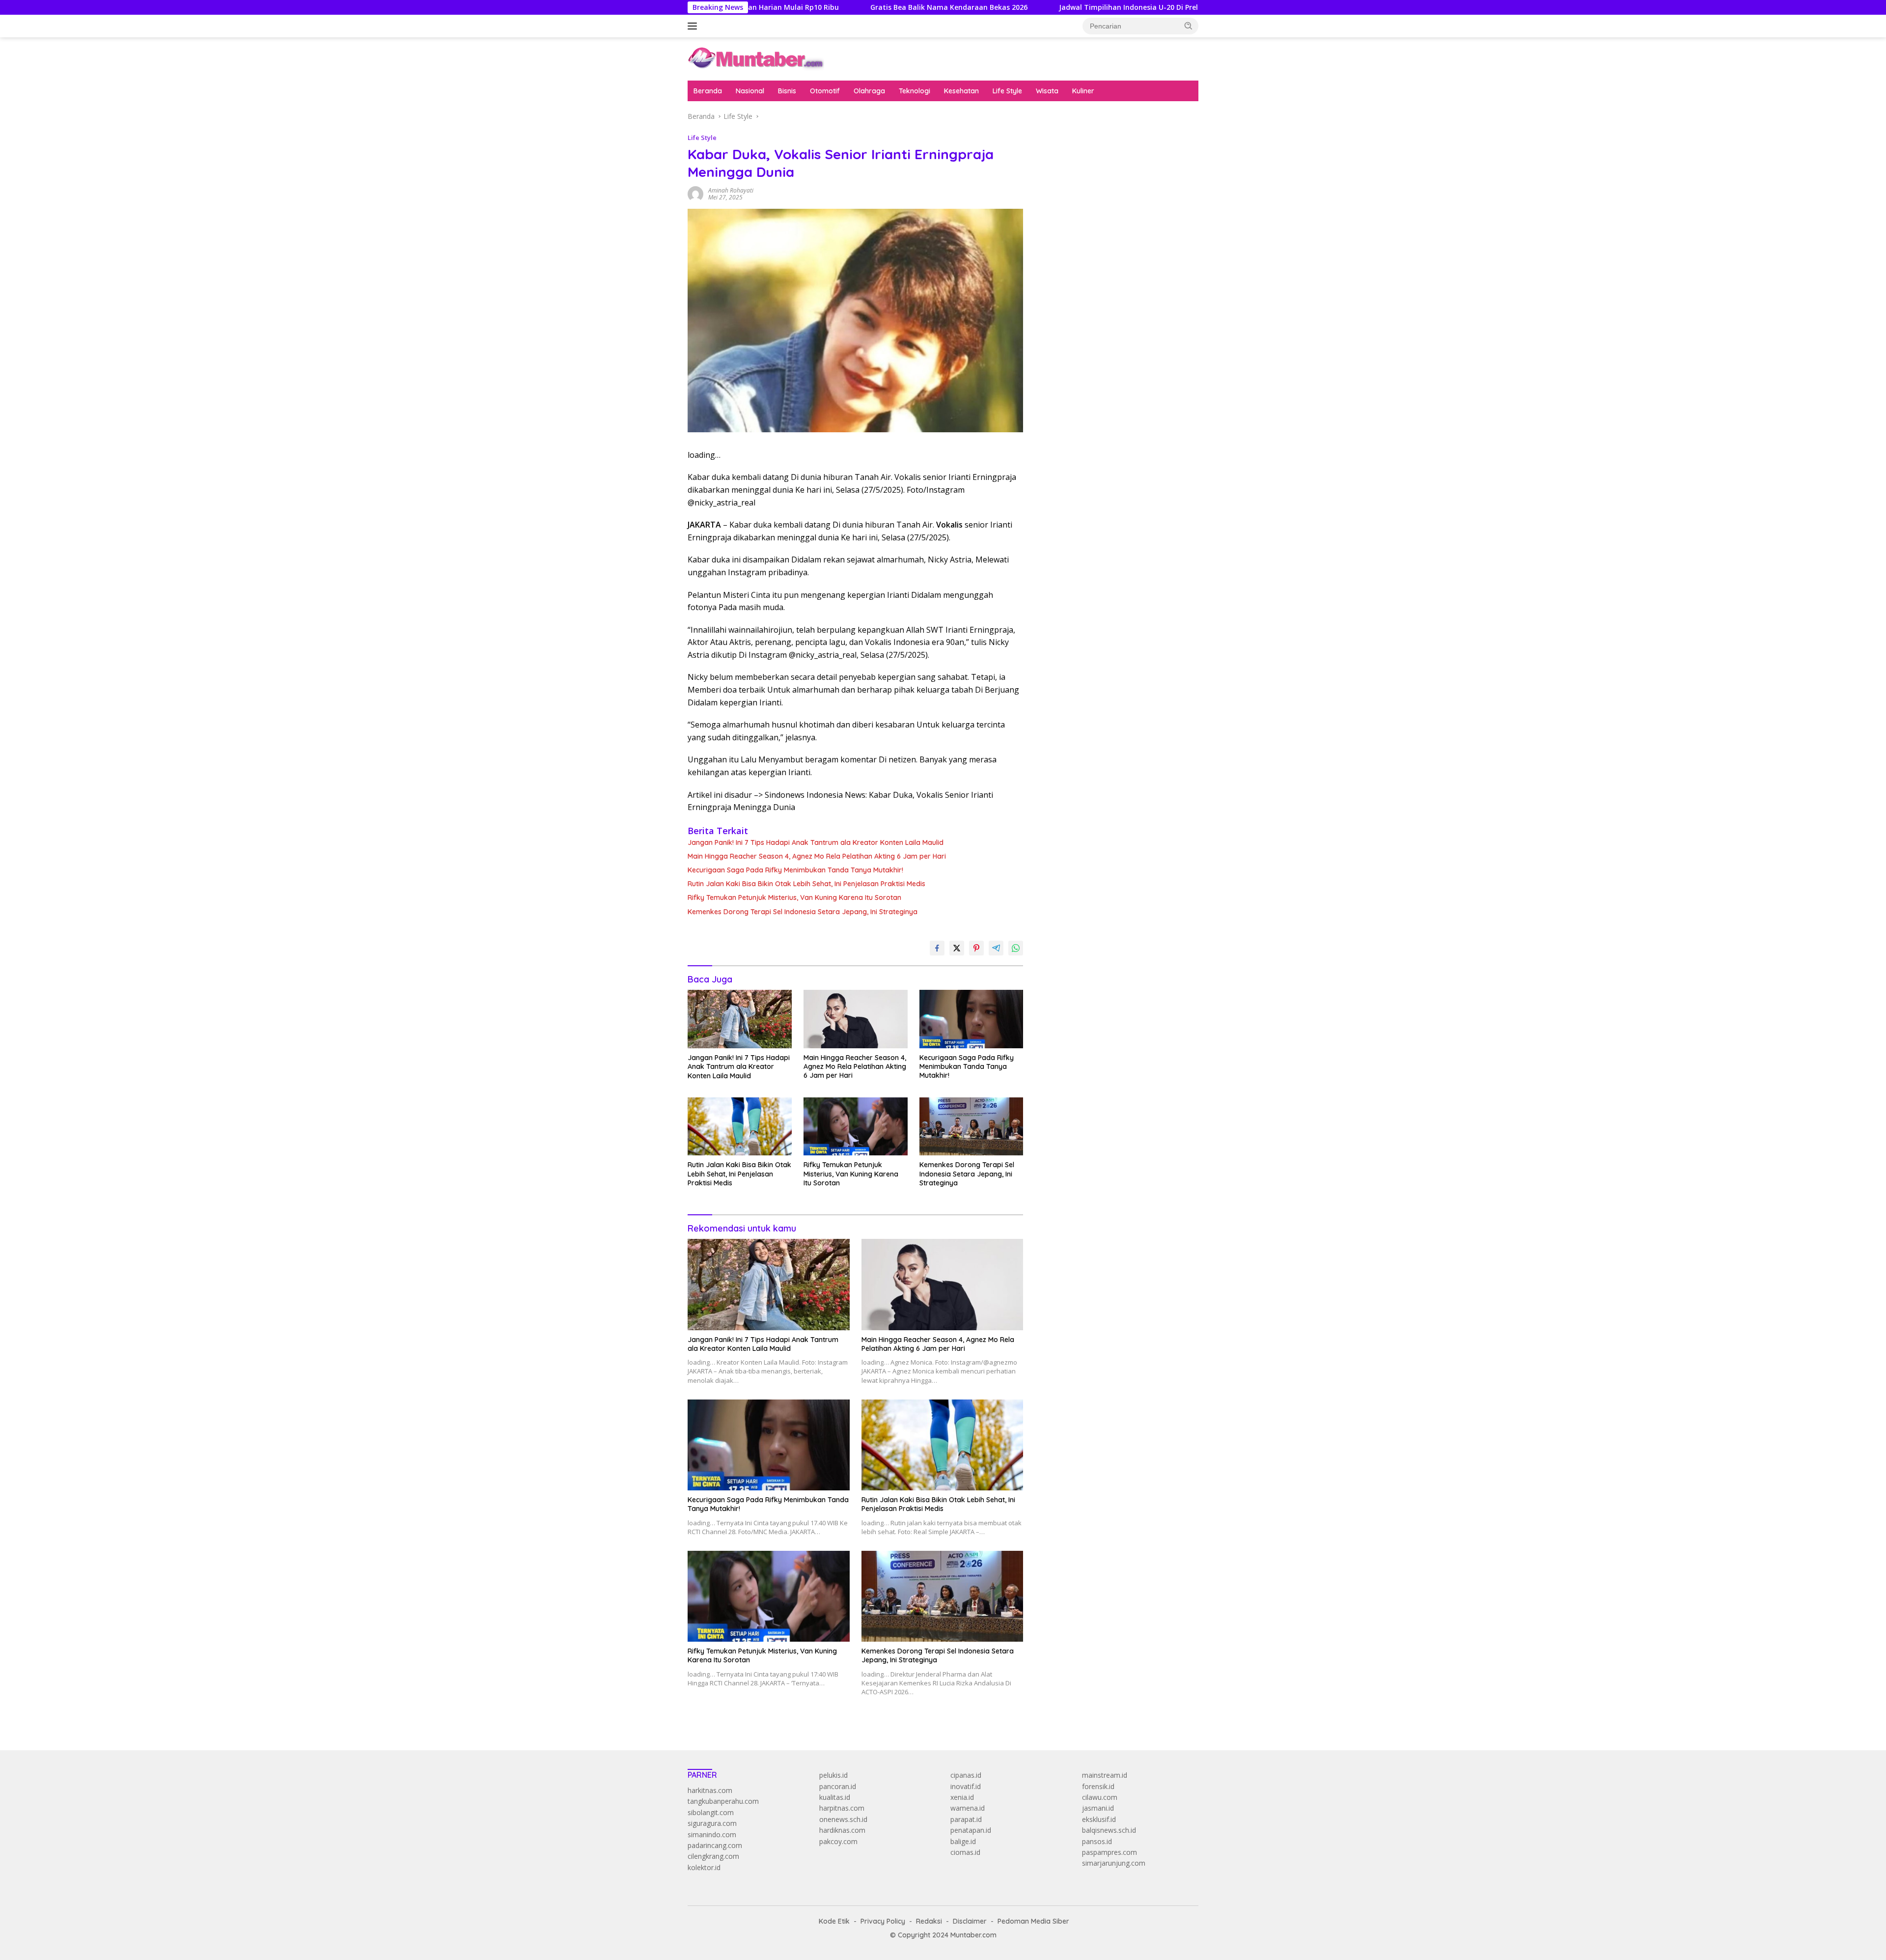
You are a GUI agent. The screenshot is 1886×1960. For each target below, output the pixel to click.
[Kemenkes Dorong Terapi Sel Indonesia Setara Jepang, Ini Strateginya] (971, 1127)
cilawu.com (1100, 1797)
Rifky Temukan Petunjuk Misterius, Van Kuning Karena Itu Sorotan (794, 897)
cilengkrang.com (713, 1856)
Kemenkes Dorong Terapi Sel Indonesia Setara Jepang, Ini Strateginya (803, 912)
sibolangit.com (711, 1812)
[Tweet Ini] (957, 948)
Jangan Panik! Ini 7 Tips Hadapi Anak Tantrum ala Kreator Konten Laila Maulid (816, 842)
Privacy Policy (883, 1921)
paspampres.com (1109, 1852)
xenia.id (962, 1797)
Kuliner (1083, 91)
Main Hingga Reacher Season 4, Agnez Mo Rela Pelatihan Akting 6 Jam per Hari (817, 856)
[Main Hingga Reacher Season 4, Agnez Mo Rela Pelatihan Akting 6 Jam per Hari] (856, 1019)
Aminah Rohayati (731, 190)
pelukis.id (833, 1775)
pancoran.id (838, 1786)
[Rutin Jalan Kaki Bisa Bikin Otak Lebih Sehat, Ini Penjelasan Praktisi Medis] (740, 1127)
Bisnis (787, 91)
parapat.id (966, 1819)
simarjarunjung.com (1114, 1863)
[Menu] (694, 26)
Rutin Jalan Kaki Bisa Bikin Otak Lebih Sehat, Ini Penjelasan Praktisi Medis (806, 884)
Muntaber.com (973, 1935)
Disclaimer (970, 1921)
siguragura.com (712, 1823)
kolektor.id (704, 1867)
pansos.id (1097, 1841)
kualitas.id (835, 1797)
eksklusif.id (1099, 1819)
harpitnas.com (842, 1808)
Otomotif (825, 91)
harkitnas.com (710, 1790)
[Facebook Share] (937, 948)
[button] (1189, 26)
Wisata (1047, 91)
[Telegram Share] (996, 948)
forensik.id (1098, 1786)
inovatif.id (966, 1786)
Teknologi (915, 91)
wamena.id (968, 1808)
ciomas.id (965, 1852)
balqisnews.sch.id (1109, 1830)
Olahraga (869, 91)
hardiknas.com (842, 1830)
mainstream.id (1105, 1775)
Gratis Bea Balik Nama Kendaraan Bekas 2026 (831, 7)
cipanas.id (966, 1775)
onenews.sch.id (843, 1819)
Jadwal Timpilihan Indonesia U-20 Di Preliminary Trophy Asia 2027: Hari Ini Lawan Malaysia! (1098, 7)
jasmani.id (1098, 1808)
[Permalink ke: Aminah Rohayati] (695, 193)
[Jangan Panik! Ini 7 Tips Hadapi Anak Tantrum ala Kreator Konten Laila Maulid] (740, 1019)
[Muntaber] (756, 58)
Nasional (750, 91)
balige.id (963, 1841)
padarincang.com (715, 1845)
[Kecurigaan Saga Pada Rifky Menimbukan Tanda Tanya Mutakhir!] (971, 1019)
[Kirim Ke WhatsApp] (1016, 948)
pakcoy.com (838, 1841)
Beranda (708, 91)
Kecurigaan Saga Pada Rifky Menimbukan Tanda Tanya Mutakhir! (795, 870)
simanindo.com (712, 1834)
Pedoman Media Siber (1033, 1921)
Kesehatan (961, 91)
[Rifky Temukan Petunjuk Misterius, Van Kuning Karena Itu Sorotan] (856, 1127)
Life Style (1007, 91)
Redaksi (929, 1921)
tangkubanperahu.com (723, 1801)
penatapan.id (971, 1830)
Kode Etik (834, 1921)
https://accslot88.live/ (1071, 241)
